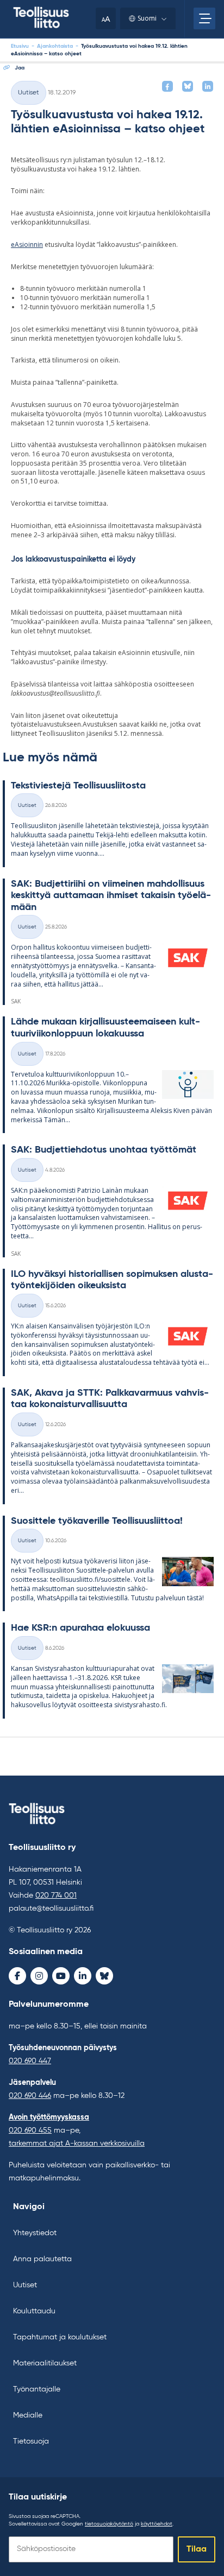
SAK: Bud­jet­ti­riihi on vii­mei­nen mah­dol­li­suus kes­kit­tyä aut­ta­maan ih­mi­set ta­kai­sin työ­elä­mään (111, 896)
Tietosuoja (31, 2441)
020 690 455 (30, 2130)
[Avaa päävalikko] (204, 18)
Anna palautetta (42, 2259)
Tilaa (197, 2549)
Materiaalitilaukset (45, 2363)
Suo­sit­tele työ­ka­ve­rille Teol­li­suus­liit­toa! (97, 1521)
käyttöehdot (157, 2524)
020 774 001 (56, 1896)
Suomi (147, 18)
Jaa (20, 68)
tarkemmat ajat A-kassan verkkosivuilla (77, 2144)
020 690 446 (30, 2096)
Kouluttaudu (34, 2311)
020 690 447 (30, 2061)
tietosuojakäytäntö (109, 2524)
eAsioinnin (27, 244)
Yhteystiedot (35, 2233)
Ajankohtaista (55, 46)
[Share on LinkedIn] (208, 86)
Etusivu (20, 46)
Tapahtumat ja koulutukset (60, 2337)
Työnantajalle (37, 2389)
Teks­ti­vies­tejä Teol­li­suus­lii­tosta (78, 786)
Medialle (28, 2415)
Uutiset (29, 93)
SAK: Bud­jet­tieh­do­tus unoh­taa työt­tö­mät (104, 1150)
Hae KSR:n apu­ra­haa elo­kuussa (80, 1628)
